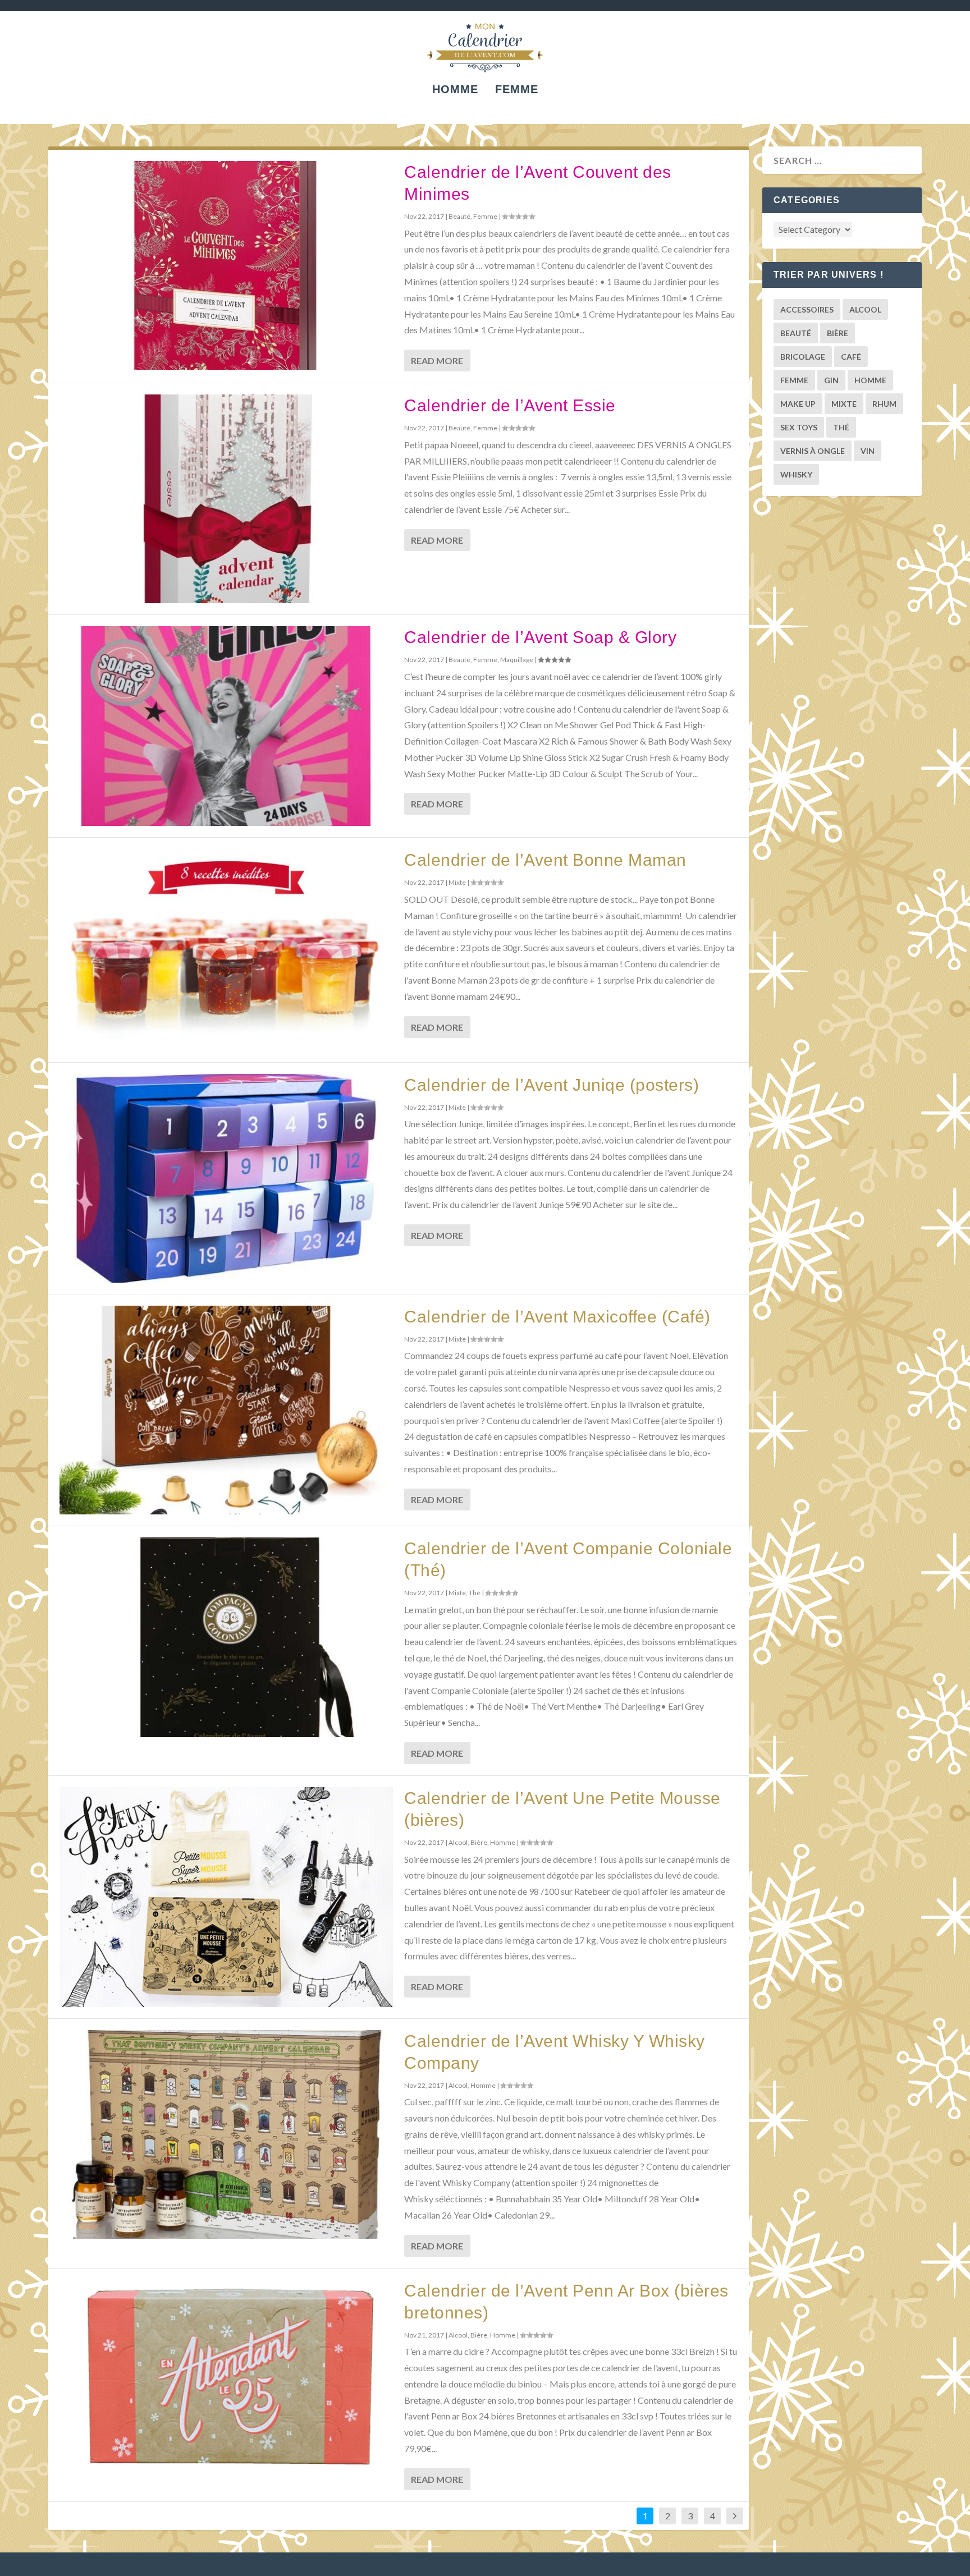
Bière (479, 1842)
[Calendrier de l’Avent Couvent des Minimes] (226, 265)
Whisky (796, 474)
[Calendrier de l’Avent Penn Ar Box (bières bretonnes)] (226, 2377)
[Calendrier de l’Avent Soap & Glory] (226, 726)
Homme (455, 90)
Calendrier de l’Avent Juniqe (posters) (552, 1085)
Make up (798, 404)
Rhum (884, 404)
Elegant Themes (191, 2565)
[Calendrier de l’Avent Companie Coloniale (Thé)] (226, 1637)
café (851, 357)
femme (794, 380)
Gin (831, 380)
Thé (475, 1593)
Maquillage (517, 660)
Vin (868, 451)
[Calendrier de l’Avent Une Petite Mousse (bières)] (226, 1897)
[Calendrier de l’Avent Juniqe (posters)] (226, 1178)
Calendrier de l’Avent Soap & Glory (540, 637)
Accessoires (807, 309)
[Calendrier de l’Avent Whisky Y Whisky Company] (226, 2134)
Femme (517, 90)
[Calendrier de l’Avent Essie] (226, 499)
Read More (437, 361)
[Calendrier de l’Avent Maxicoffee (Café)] (226, 1410)
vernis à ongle (813, 451)
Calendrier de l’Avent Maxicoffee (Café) (557, 1317)
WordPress (276, 2565)
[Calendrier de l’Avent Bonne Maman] (226, 950)
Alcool (458, 1842)
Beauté (459, 216)
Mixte (457, 882)
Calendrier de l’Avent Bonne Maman (545, 860)
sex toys (799, 427)
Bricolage (803, 357)
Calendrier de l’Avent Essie (510, 405)
